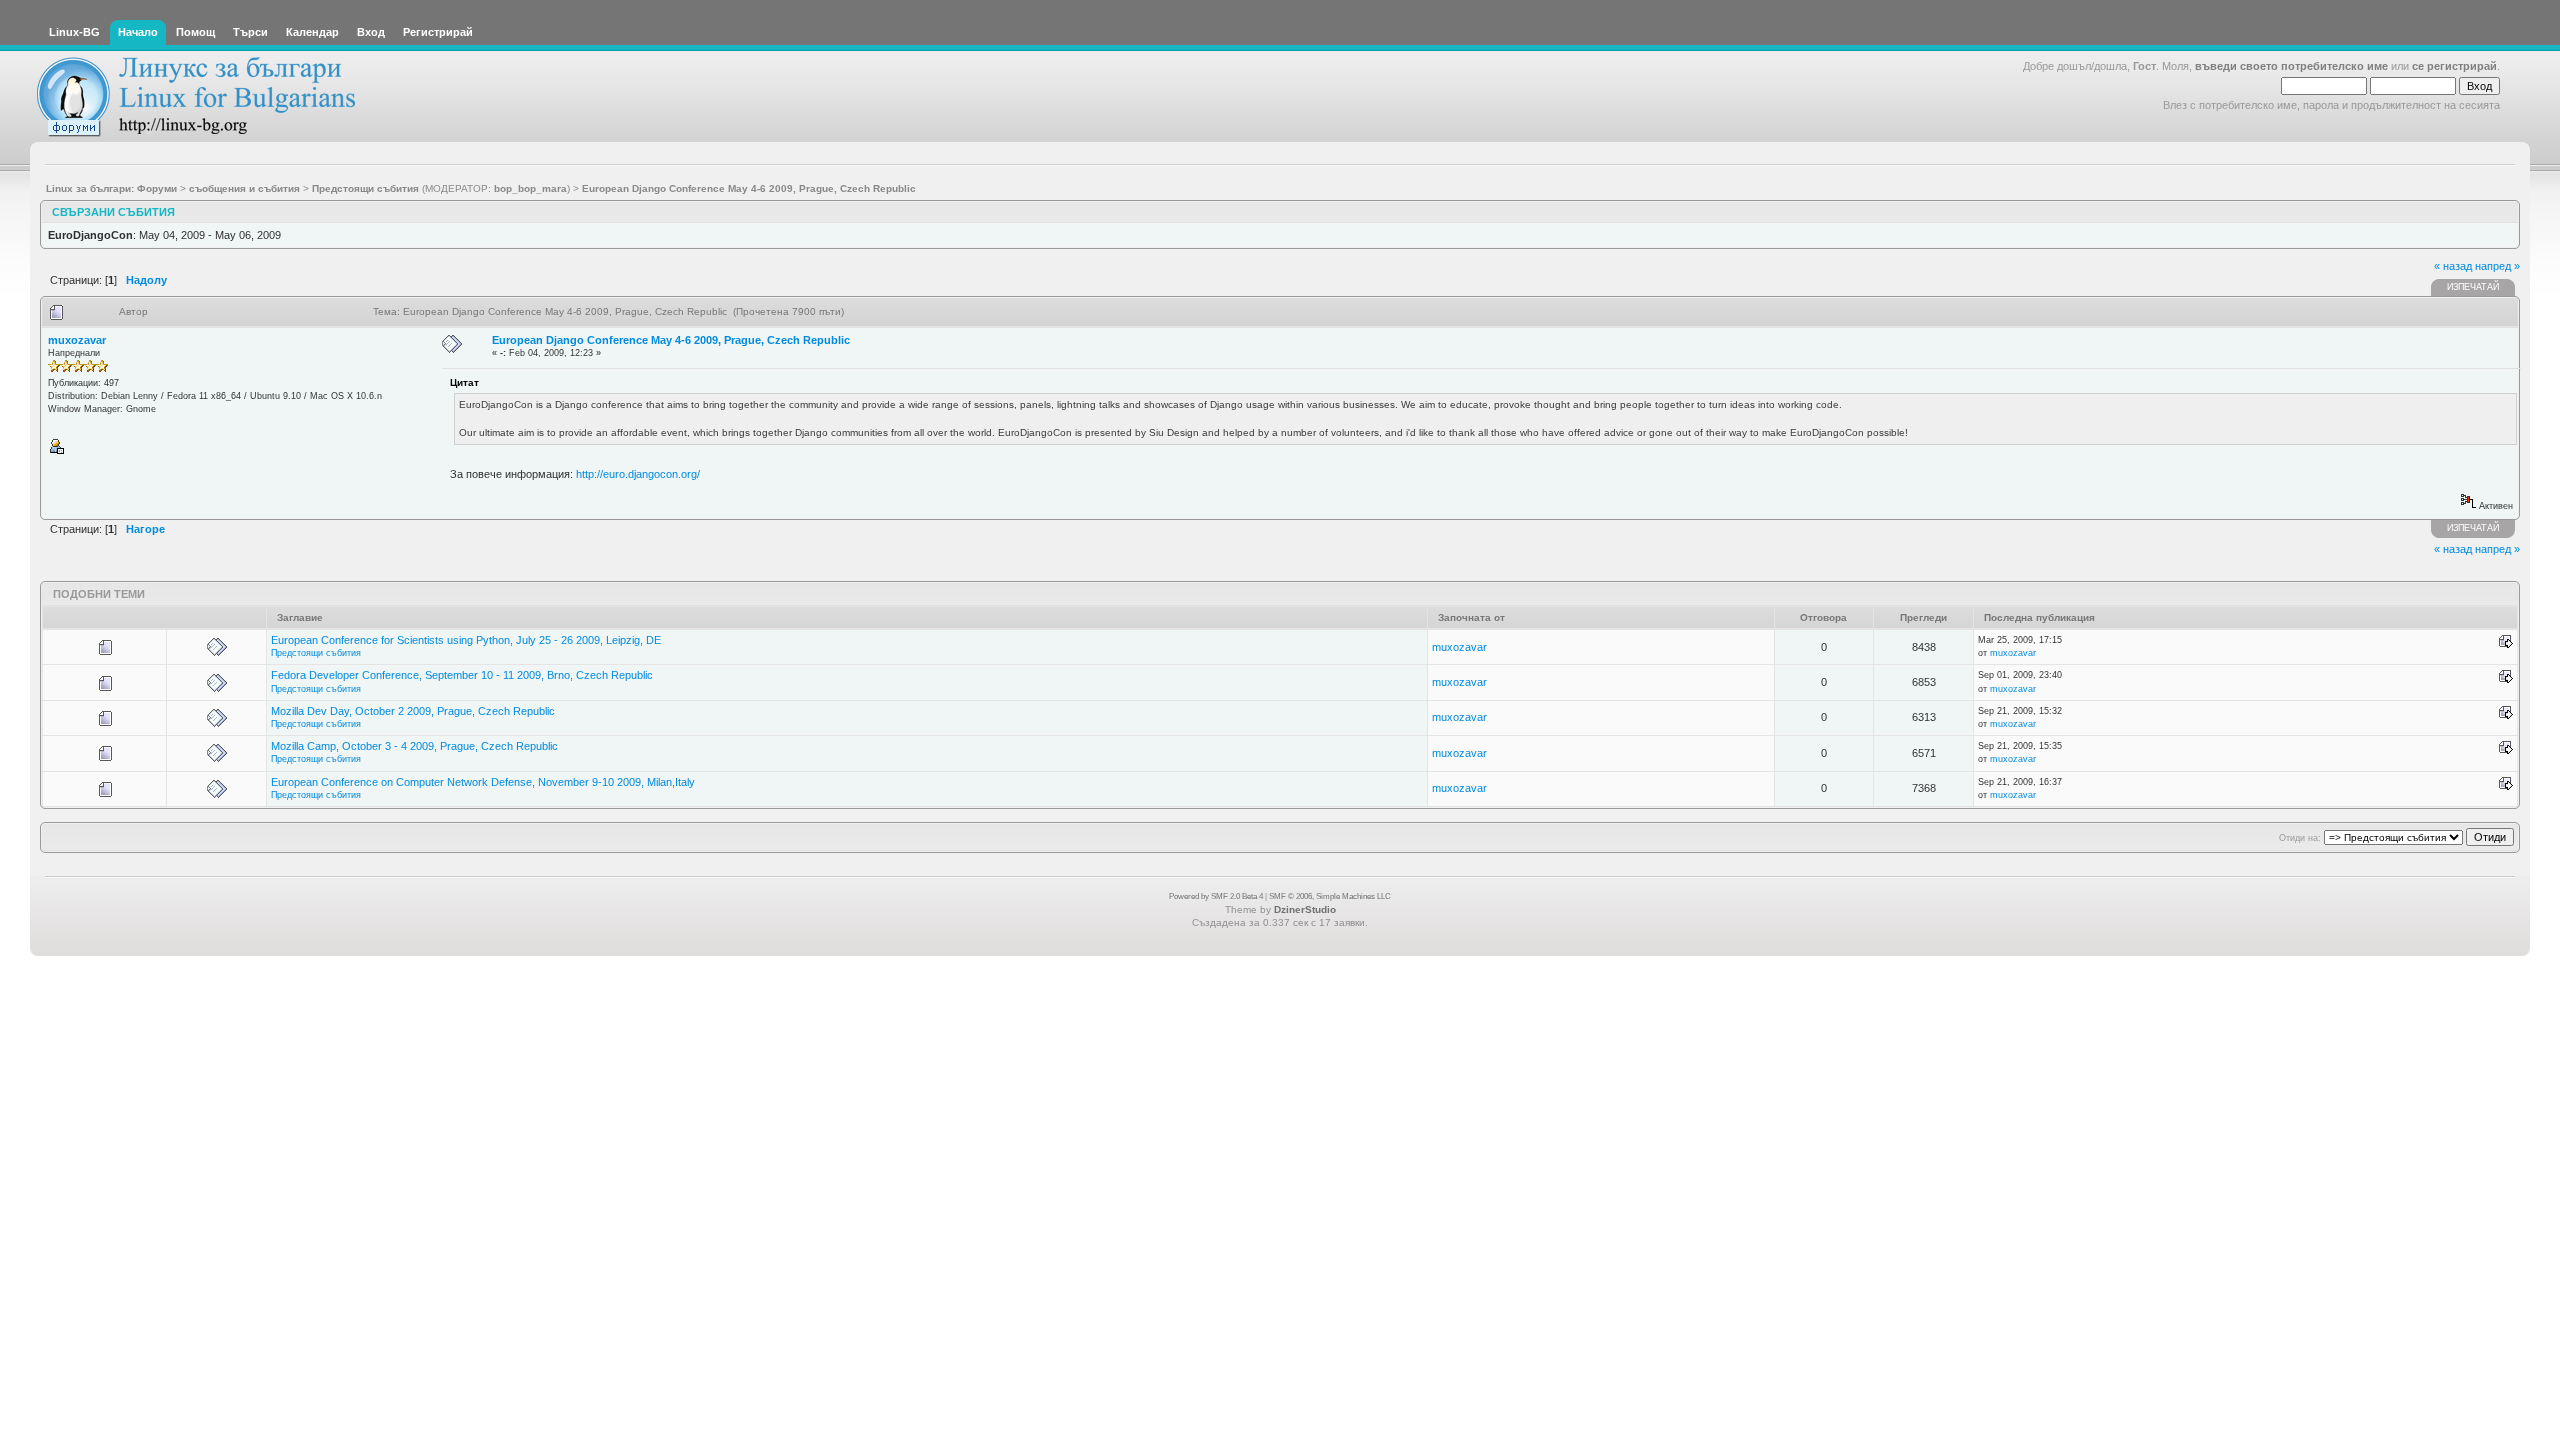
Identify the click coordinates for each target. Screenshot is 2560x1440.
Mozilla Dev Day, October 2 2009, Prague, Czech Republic (413, 711)
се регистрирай (2454, 66)
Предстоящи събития (316, 653)
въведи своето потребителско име (2291, 66)
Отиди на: (2300, 838)
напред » (2497, 266)
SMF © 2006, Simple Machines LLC (1330, 896)
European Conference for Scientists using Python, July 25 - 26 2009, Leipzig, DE (466, 640)
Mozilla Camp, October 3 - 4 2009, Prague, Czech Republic (414, 746)
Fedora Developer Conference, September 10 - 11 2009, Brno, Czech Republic (462, 675)
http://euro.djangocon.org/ (638, 474)
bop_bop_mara (530, 188)
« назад (2453, 266)
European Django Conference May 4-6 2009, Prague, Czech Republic (671, 340)
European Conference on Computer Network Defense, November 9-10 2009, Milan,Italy (483, 782)
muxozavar (77, 340)
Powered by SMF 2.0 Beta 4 (1216, 896)
